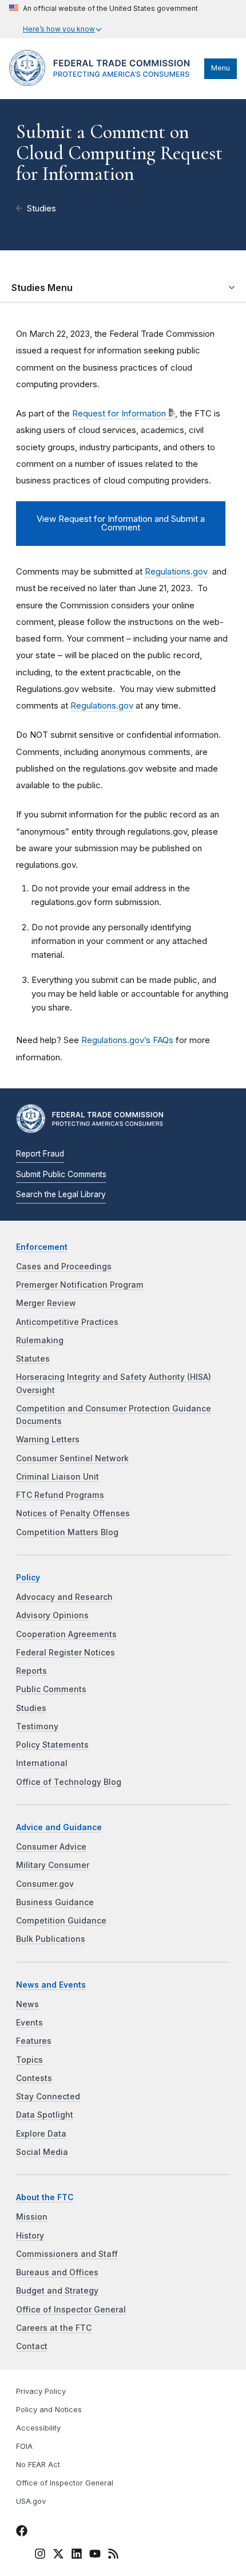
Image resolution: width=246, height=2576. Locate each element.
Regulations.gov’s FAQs (127, 1040)
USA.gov (31, 2501)
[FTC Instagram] (40, 2556)
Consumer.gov (45, 1884)
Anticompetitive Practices (67, 1322)
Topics (29, 2060)
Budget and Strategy (57, 2291)
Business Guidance (55, 1902)
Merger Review (46, 1303)
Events (29, 2023)
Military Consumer (53, 1865)
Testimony (37, 1726)
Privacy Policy (41, 2391)
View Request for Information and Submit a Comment (121, 523)
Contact (32, 2346)
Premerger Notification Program (80, 1285)
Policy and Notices (49, 2410)
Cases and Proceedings (64, 1267)
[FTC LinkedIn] (77, 2556)
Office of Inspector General (71, 2310)
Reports (31, 1671)
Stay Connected (48, 2097)
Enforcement (42, 1247)
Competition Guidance (61, 1921)
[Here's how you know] (104, 19)
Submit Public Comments (61, 1174)
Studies (41, 209)
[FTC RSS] (113, 2556)
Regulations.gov (176, 571)
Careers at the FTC (54, 2328)
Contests (34, 2078)
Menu (221, 68)
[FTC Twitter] (58, 2554)
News (27, 2004)
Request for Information (119, 413)
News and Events (51, 1985)
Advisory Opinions (52, 1615)
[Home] (104, 83)
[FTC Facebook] (22, 2533)
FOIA (24, 2446)
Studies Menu (42, 288)
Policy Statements (52, 1745)
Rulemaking (40, 1340)
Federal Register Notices (66, 1653)
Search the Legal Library (61, 1194)
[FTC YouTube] (95, 2556)
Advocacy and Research (64, 1597)
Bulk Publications (51, 1939)
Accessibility (38, 2428)
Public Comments (51, 1689)
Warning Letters (48, 1440)
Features (34, 2041)
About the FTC (45, 2197)
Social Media (42, 2152)
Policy (28, 1578)
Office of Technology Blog (69, 1782)
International (42, 1763)
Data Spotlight (45, 2115)
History (30, 2236)
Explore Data (41, 2134)
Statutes (33, 1359)
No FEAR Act (38, 2465)
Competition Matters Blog (67, 1532)
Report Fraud (40, 1154)
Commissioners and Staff (67, 2254)
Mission (32, 2217)
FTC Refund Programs (60, 1495)
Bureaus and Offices (57, 2272)
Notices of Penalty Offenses (73, 1513)
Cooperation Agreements (66, 1634)
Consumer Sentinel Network (72, 1458)
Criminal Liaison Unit (57, 1477)
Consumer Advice (51, 1847)
